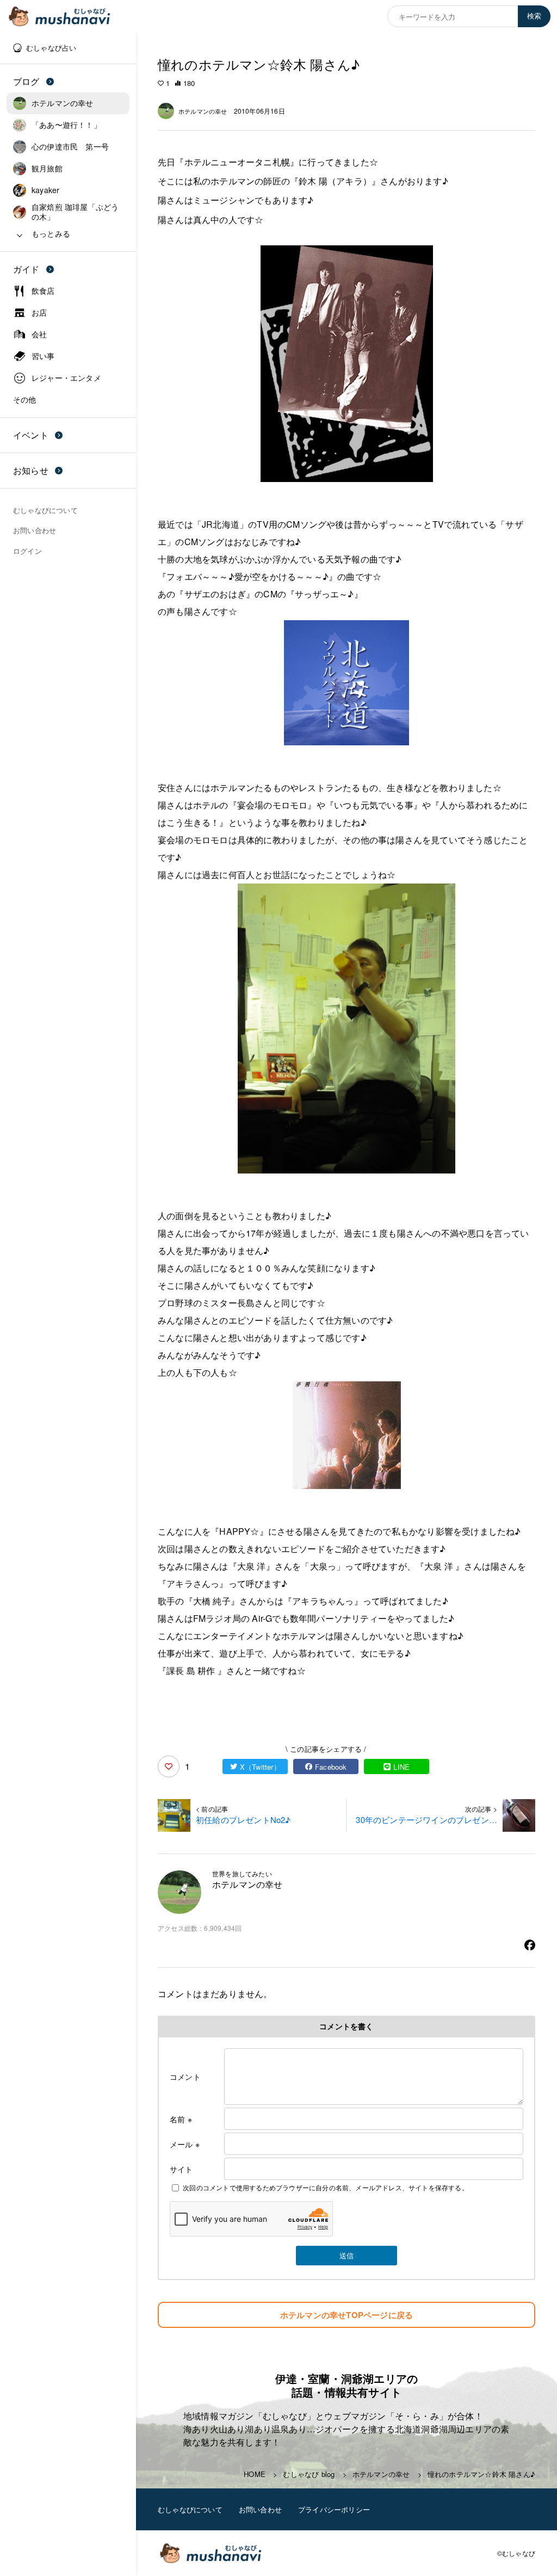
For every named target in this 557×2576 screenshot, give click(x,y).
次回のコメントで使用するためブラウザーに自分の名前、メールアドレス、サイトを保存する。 (326, 2187)
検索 (534, 16)
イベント (31, 435)
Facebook (331, 1767)
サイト (181, 2169)
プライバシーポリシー (334, 2509)
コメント (185, 2077)
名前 (181, 2119)
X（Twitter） (260, 1767)
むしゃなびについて (190, 2509)
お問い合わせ (260, 2509)
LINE (401, 1767)
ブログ (26, 81)
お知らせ (31, 470)
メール (185, 2144)
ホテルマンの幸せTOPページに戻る (346, 2315)
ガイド (26, 269)
